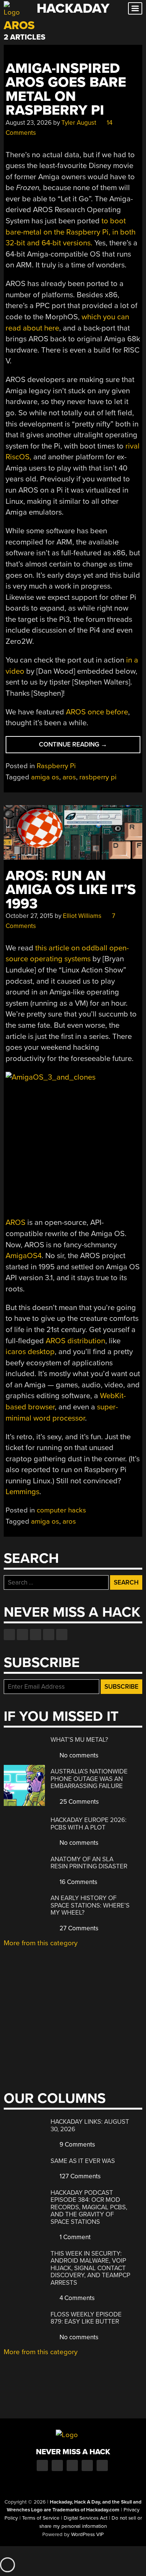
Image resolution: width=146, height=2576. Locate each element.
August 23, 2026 (29, 123)
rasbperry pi (98, 777)
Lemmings (22, 1492)
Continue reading (88, 747)
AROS (16, 1222)
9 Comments (77, 2144)
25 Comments (78, 1802)
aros (69, 777)
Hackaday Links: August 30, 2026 (90, 2125)
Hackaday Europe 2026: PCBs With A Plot (89, 1824)
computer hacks (61, 1510)
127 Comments (79, 2176)
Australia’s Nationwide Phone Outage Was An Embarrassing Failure (89, 1779)
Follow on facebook (9, 1635)
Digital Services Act (86, 2518)
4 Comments (76, 2298)
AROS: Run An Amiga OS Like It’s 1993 (71, 890)
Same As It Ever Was (83, 2161)
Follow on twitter (22, 1635)
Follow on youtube (36, 1635)
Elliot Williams (82, 916)
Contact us (62, 1635)
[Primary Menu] (135, 8)
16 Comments (78, 1882)
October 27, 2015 (29, 916)
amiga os (45, 777)
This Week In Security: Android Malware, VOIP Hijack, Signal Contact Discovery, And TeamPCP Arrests (90, 2268)
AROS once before (97, 712)
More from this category (41, 1943)
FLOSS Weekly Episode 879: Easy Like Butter (86, 2318)
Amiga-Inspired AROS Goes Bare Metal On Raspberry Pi (66, 89)
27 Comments (78, 1928)
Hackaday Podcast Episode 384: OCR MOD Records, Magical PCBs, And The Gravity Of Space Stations (89, 2207)
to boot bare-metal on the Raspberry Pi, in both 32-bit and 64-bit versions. (71, 232)
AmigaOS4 (24, 1256)
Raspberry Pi (56, 766)
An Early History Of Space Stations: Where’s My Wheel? (90, 1905)
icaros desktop (30, 1352)
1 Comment (74, 2237)
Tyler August (79, 123)
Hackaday (73, 8)
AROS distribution (75, 1341)
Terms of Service (41, 2518)
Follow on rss (49, 1635)
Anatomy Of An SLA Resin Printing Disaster (89, 1863)
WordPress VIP (87, 2535)
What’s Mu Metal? (79, 1740)
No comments (78, 1755)
